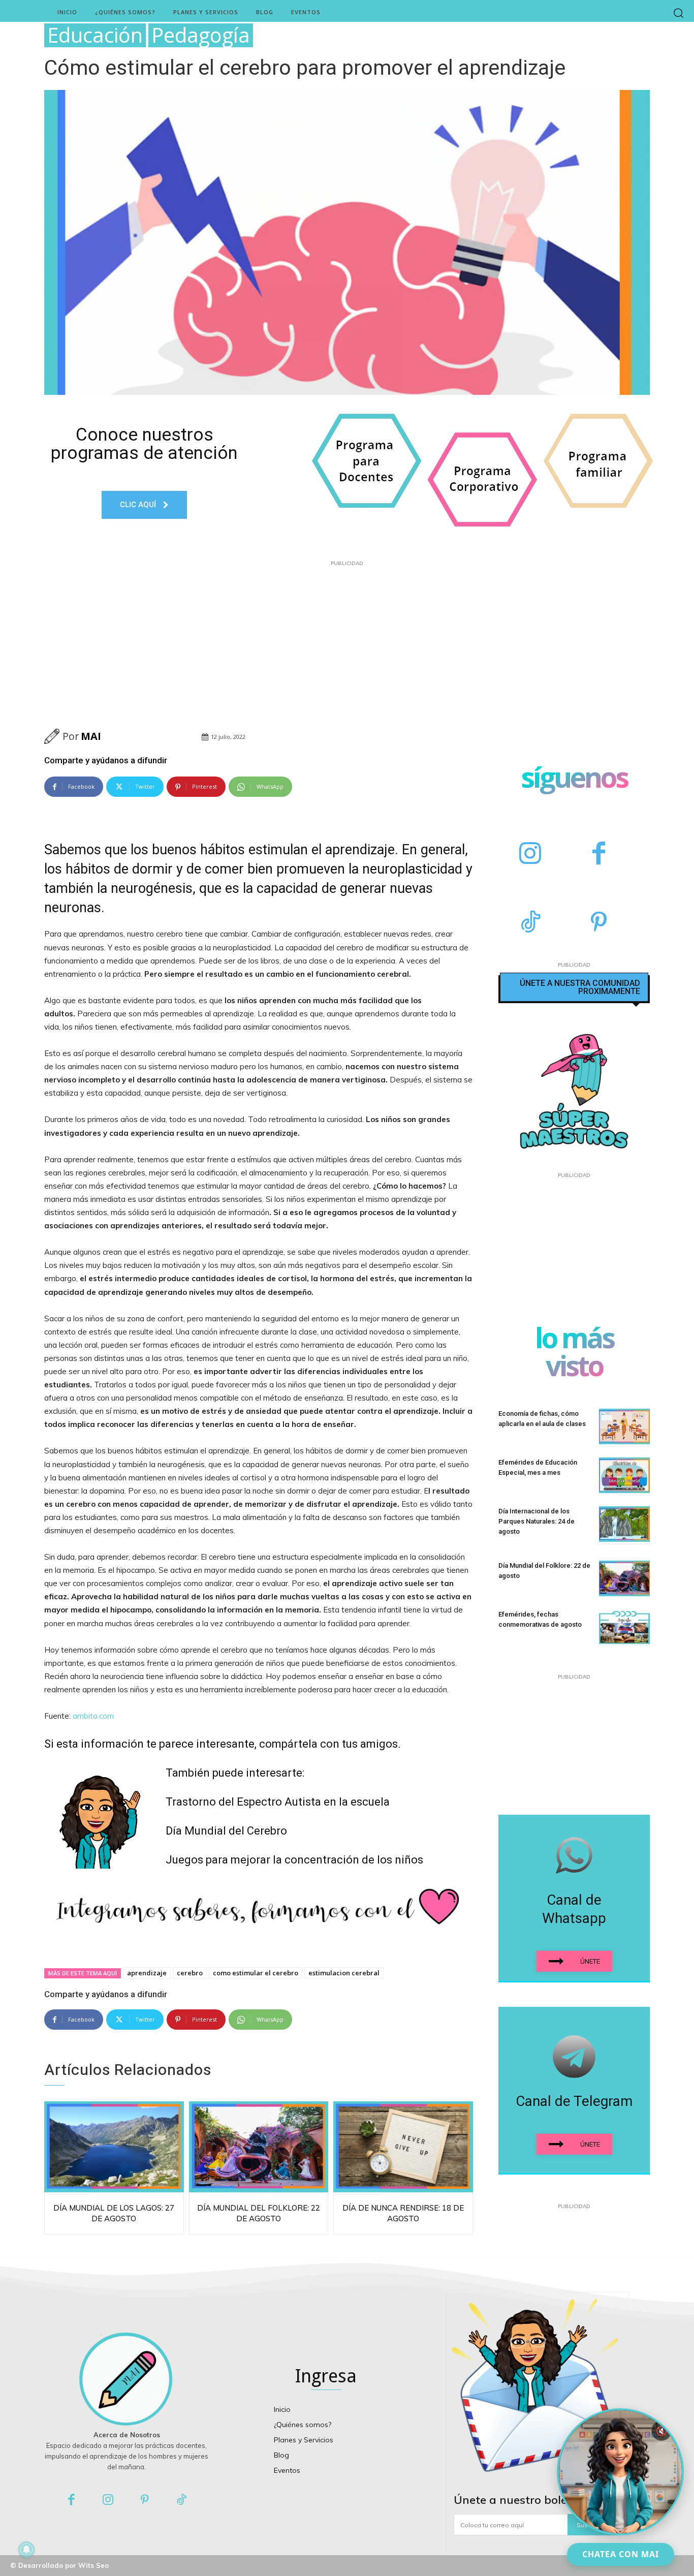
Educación (95, 35)
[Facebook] (599, 855)
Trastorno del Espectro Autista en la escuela (278, 1802)
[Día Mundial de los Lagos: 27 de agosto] (114, 2147)
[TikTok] (530, 923)
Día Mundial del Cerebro (226, 1831)
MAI (91, 736)
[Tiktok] (182, 2501)
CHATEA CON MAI (621, 2554)
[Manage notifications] (26, 2550)
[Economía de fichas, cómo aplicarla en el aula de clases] (624, 1426)
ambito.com (93, 1716)
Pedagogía (201, 35)
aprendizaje (147, 1973)
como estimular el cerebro (256, 1973)
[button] (679, 12)
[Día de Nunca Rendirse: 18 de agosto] (403, 2147)
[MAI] (53, 736)
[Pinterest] (599, 923)
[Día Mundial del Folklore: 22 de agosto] (259, 2147)
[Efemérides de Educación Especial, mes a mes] (624, 1475)
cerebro (190, 1973)
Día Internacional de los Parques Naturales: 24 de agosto (537, 1521)
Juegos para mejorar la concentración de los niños (294, 1860)
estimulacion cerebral (344, 1973)
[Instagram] (530, 855)
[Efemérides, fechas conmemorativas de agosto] (624, 1627)
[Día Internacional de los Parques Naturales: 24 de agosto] (624, 1524)
